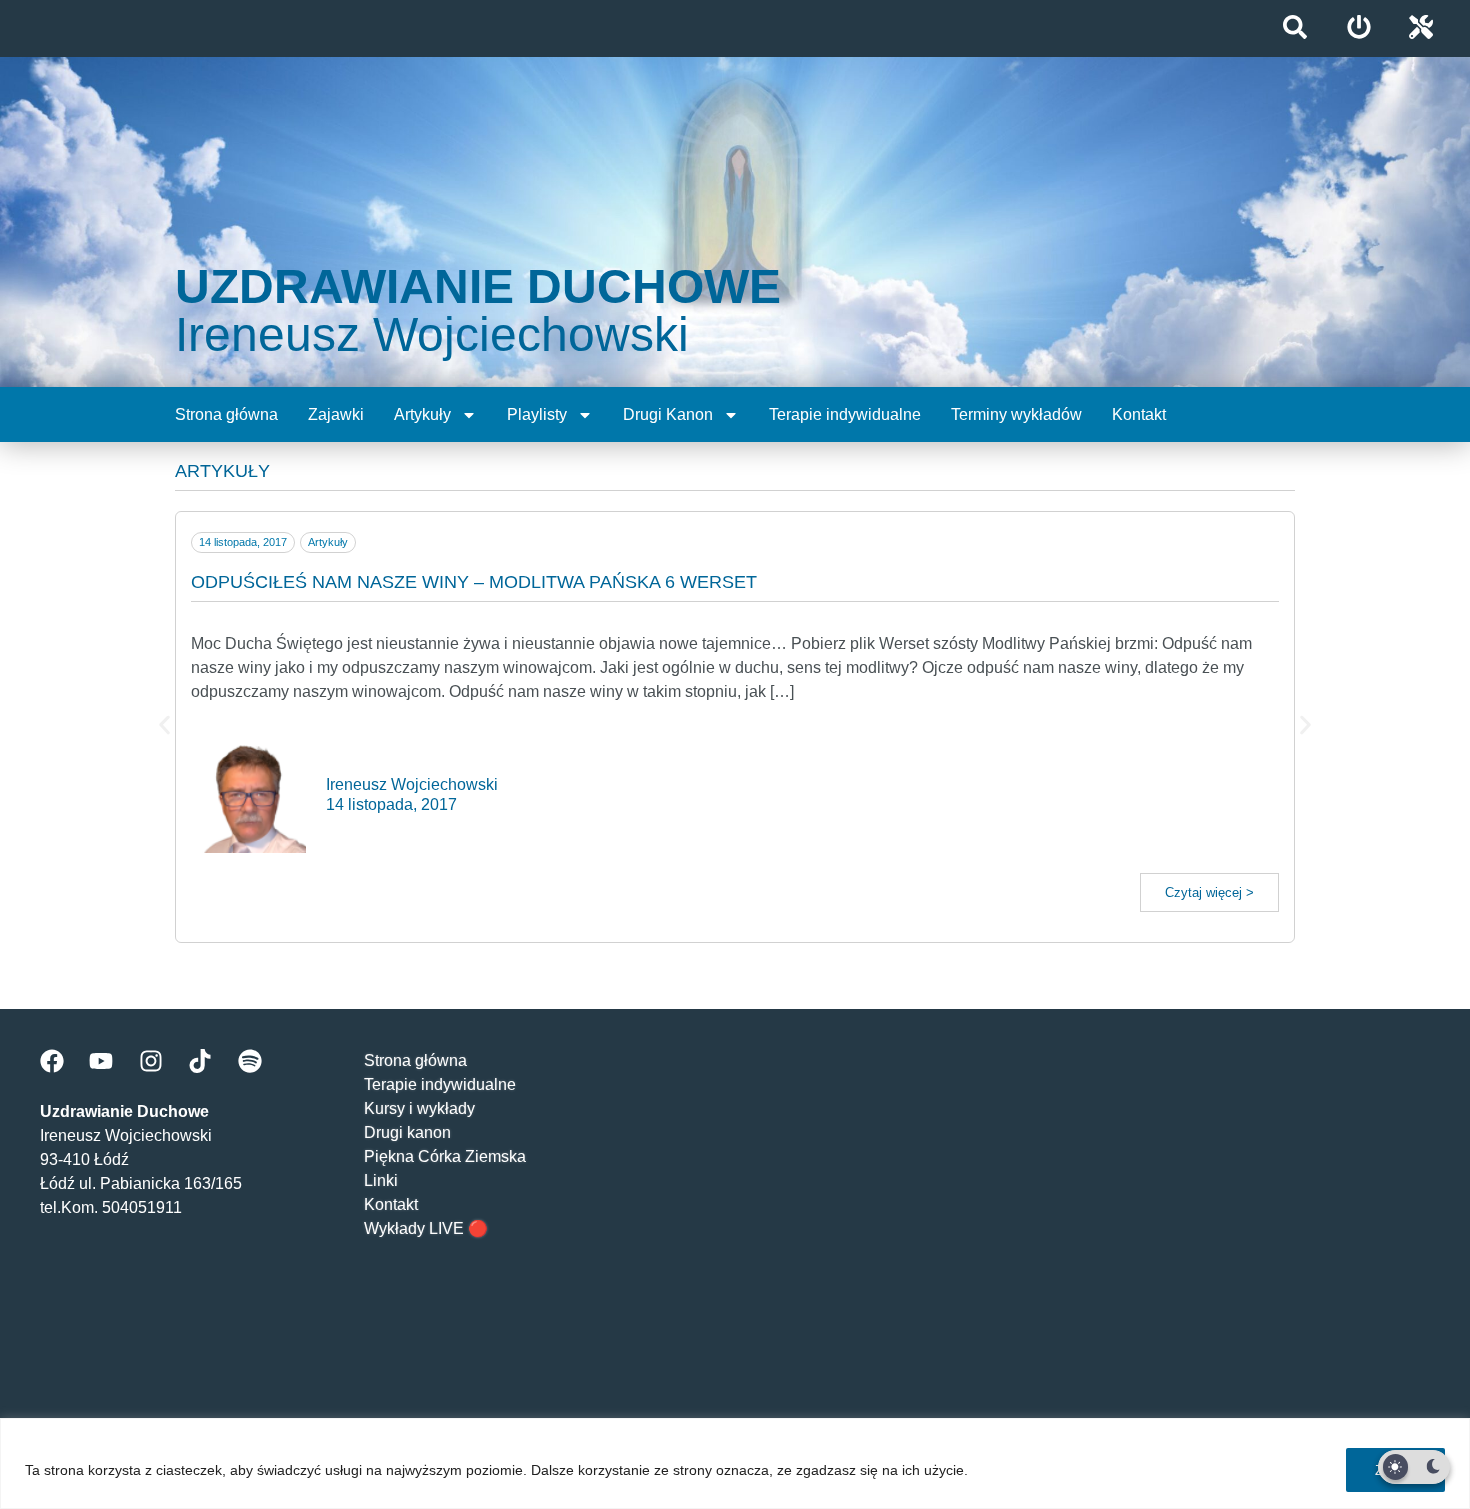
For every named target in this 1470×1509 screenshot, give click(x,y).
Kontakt (1139, 414)
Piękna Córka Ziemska (445, 1156)
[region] (735, 1463)
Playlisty (537, 414)
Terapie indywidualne (845, 414)
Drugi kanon (407, 1132)
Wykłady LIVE (414, 1228)
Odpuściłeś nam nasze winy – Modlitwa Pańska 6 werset (474, 582)
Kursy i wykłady (419, 1108)
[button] (164, 724)
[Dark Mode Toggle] (1414, 1467)
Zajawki (336, 414)
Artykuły (422, 414)
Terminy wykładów (1016, 414)
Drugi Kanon (668, 414)
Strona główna (226, 414)
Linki (381, 1180)
